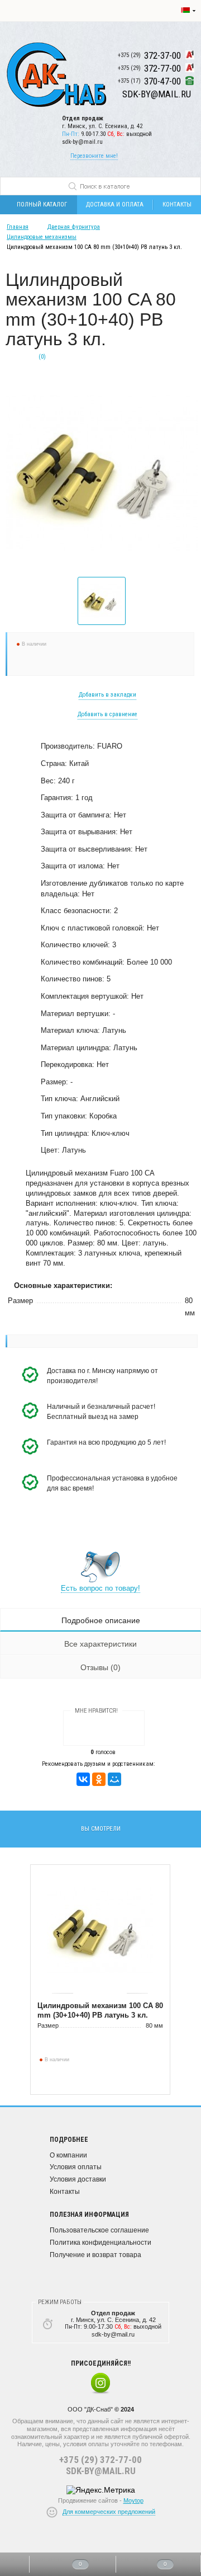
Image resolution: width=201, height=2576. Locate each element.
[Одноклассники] (99, 1779)
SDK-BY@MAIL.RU (101, 2471)
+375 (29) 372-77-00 (100, 2460)
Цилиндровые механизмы (42, 237)
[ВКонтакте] (83, 1779)
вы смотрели (101, 1829)
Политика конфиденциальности (100, 2243)
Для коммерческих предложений (109, 2512)
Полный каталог (42, 205)
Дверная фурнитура (74, 227)
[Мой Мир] (114, 1779)
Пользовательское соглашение (99, 2230)
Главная (18, 227)
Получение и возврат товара (95, 2255)
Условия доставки (78, 2179)
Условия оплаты (76, 2167)
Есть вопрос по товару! (100, 1588)
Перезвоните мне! (94, 156)
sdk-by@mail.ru (82, 142)
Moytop (133, 2500)
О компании (68, 2155)
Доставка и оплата (115, 205)
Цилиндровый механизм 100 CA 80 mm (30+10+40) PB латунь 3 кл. (100, 2010)
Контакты (65, 2192)
